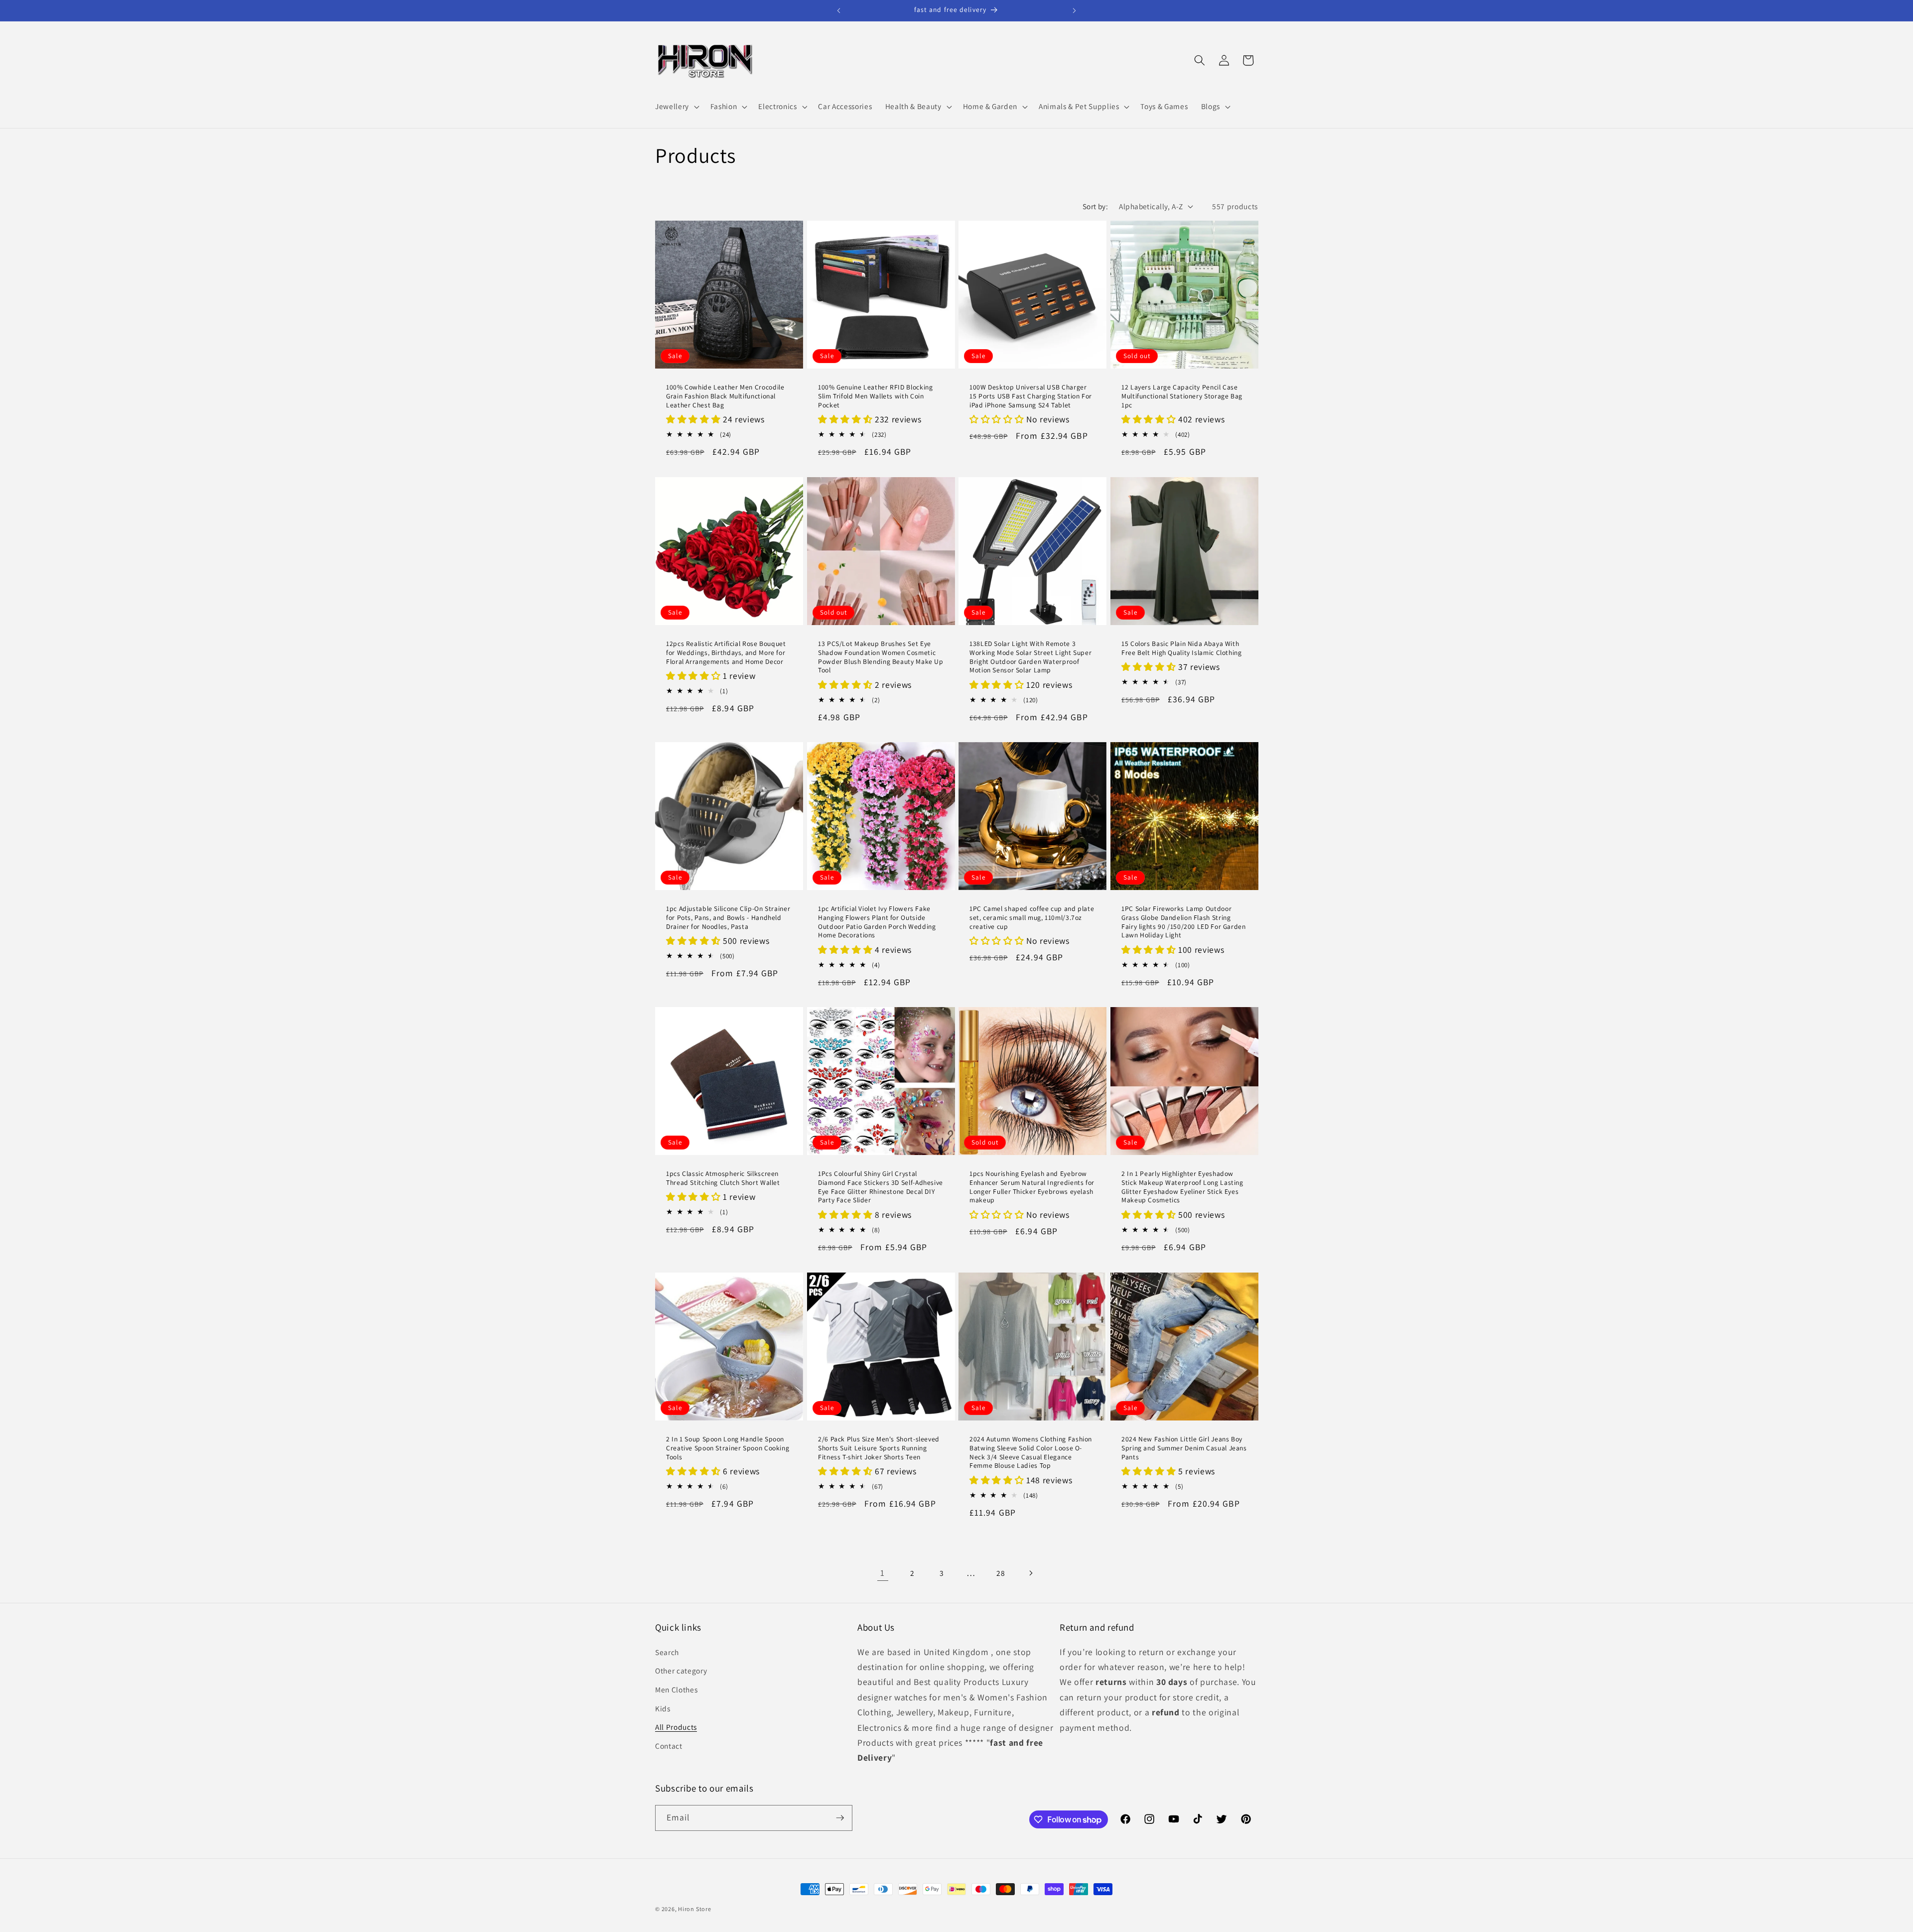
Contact (669, 1746)
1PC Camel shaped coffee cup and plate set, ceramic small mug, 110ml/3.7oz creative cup (1032, 918)
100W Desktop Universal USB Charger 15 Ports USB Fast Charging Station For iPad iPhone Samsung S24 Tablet (1031, 397)
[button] (676, 107)
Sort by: (1095, 206)
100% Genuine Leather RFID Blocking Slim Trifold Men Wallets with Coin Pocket (875, 397)
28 (1001, 1573)
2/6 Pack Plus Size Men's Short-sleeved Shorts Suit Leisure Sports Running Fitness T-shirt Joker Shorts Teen (879, 1448)
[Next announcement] (1075, 10)
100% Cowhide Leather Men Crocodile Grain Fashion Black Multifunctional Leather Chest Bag (725, 397)
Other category (681, 1671)
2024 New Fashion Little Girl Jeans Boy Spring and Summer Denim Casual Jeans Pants (1184, 1448)
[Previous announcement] (839, 10)
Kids (663, 1708)
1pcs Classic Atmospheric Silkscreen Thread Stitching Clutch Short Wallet (723, 1179)
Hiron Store (694, 1909)
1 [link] (883, 1573)
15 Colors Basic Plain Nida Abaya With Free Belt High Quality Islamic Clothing (1182, 648)
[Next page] (1030, 1573)
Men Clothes (676, 1689)
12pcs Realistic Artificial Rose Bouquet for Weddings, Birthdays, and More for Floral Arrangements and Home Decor (726, 653)
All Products (676, 1727)
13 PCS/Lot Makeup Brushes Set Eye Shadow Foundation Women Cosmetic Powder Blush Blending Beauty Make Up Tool (881, 657)
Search (667, 1652)
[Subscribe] (840, 1818)
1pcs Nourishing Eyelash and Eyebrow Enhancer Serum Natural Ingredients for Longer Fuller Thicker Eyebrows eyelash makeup (1032, 1187)
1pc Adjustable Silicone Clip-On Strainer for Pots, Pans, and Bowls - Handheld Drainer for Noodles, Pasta (728, 918)
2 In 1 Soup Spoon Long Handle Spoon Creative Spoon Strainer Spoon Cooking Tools (728, 1448)
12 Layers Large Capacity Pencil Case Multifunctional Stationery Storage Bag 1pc (1182, 397)
